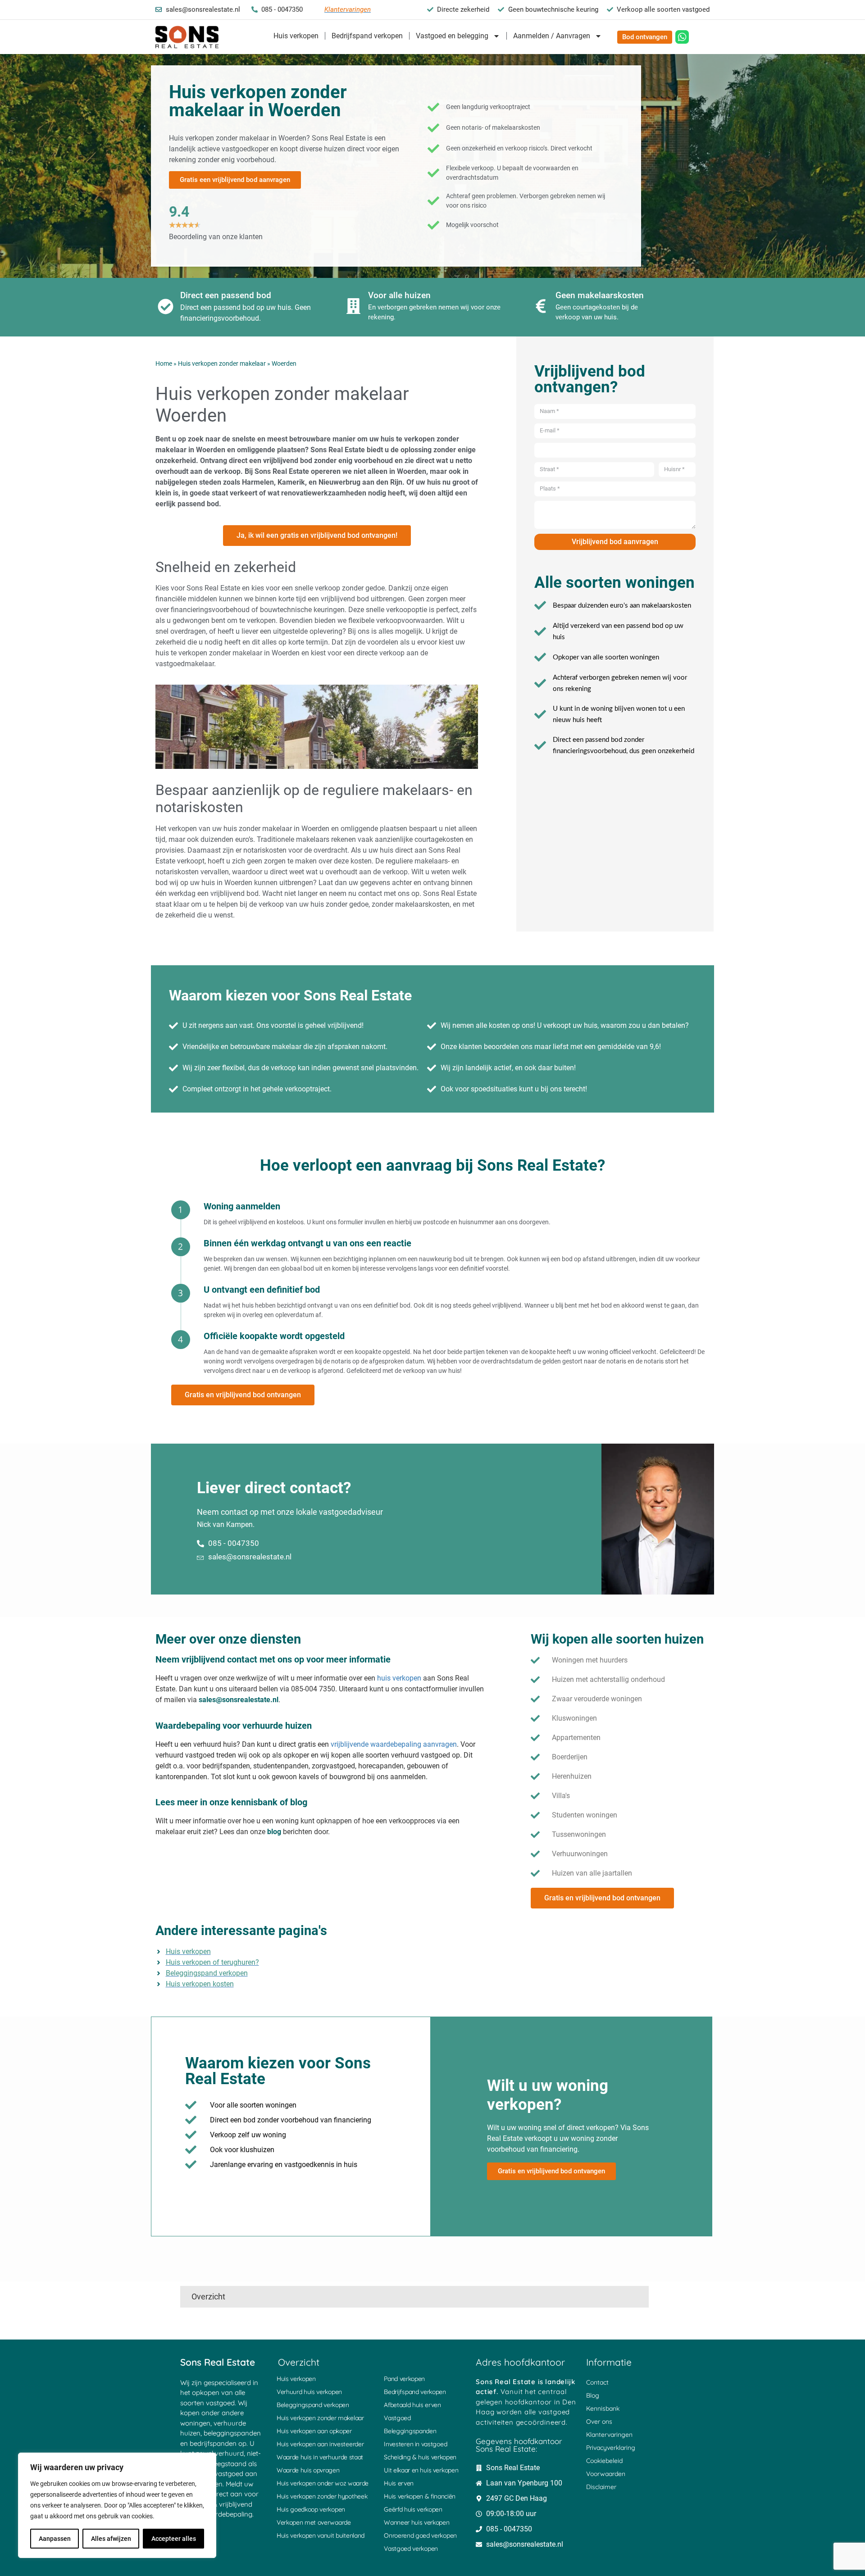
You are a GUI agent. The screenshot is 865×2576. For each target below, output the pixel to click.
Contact (597, 2382)
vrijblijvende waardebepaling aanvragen (394, 1744)
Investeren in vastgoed (415, 2444)
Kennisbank (603, 2408)
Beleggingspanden (410, 2431)
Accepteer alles (174, 2539)
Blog (593, 2395)
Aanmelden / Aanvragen (552, 36)
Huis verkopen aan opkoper (314, 2431)
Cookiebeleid (604, 2461)
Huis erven (399, 2483)
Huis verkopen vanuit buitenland (321, 2535)
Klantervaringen (609, 2435)
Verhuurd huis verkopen (309, 2392)
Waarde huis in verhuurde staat (320, 2457)
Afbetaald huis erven (412, 2405)
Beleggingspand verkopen (313, 2405)
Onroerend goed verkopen (420, 2535)
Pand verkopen (404, 2379)
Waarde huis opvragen (308, 2470)
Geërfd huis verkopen (413, 2509)
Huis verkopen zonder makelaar (222, 363)
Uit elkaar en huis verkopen (421, 2470)
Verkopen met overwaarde (314, 2522)
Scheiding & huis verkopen (420, 2457)
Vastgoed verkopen (411, 2549)
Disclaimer (601, 2487)
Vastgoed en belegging (452, 36)
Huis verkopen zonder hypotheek (322, 2496)
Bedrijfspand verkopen (367, 36)
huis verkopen (399, 1678)
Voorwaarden (606, 2474)
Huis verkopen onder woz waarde (323, 2483)
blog (274, 1832)
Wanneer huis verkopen (417, 2522)
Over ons (599, 2422)
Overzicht (208, 2297)
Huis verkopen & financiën (420, 2496)
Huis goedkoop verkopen (311, 2509)
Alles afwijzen (111, 2539)
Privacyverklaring (611, 2448)
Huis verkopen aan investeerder (320, 2444)
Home (164, 363)
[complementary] (117, 2505)
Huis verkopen (296, 36)
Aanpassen (55, 2539)
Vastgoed (397, 2418)
